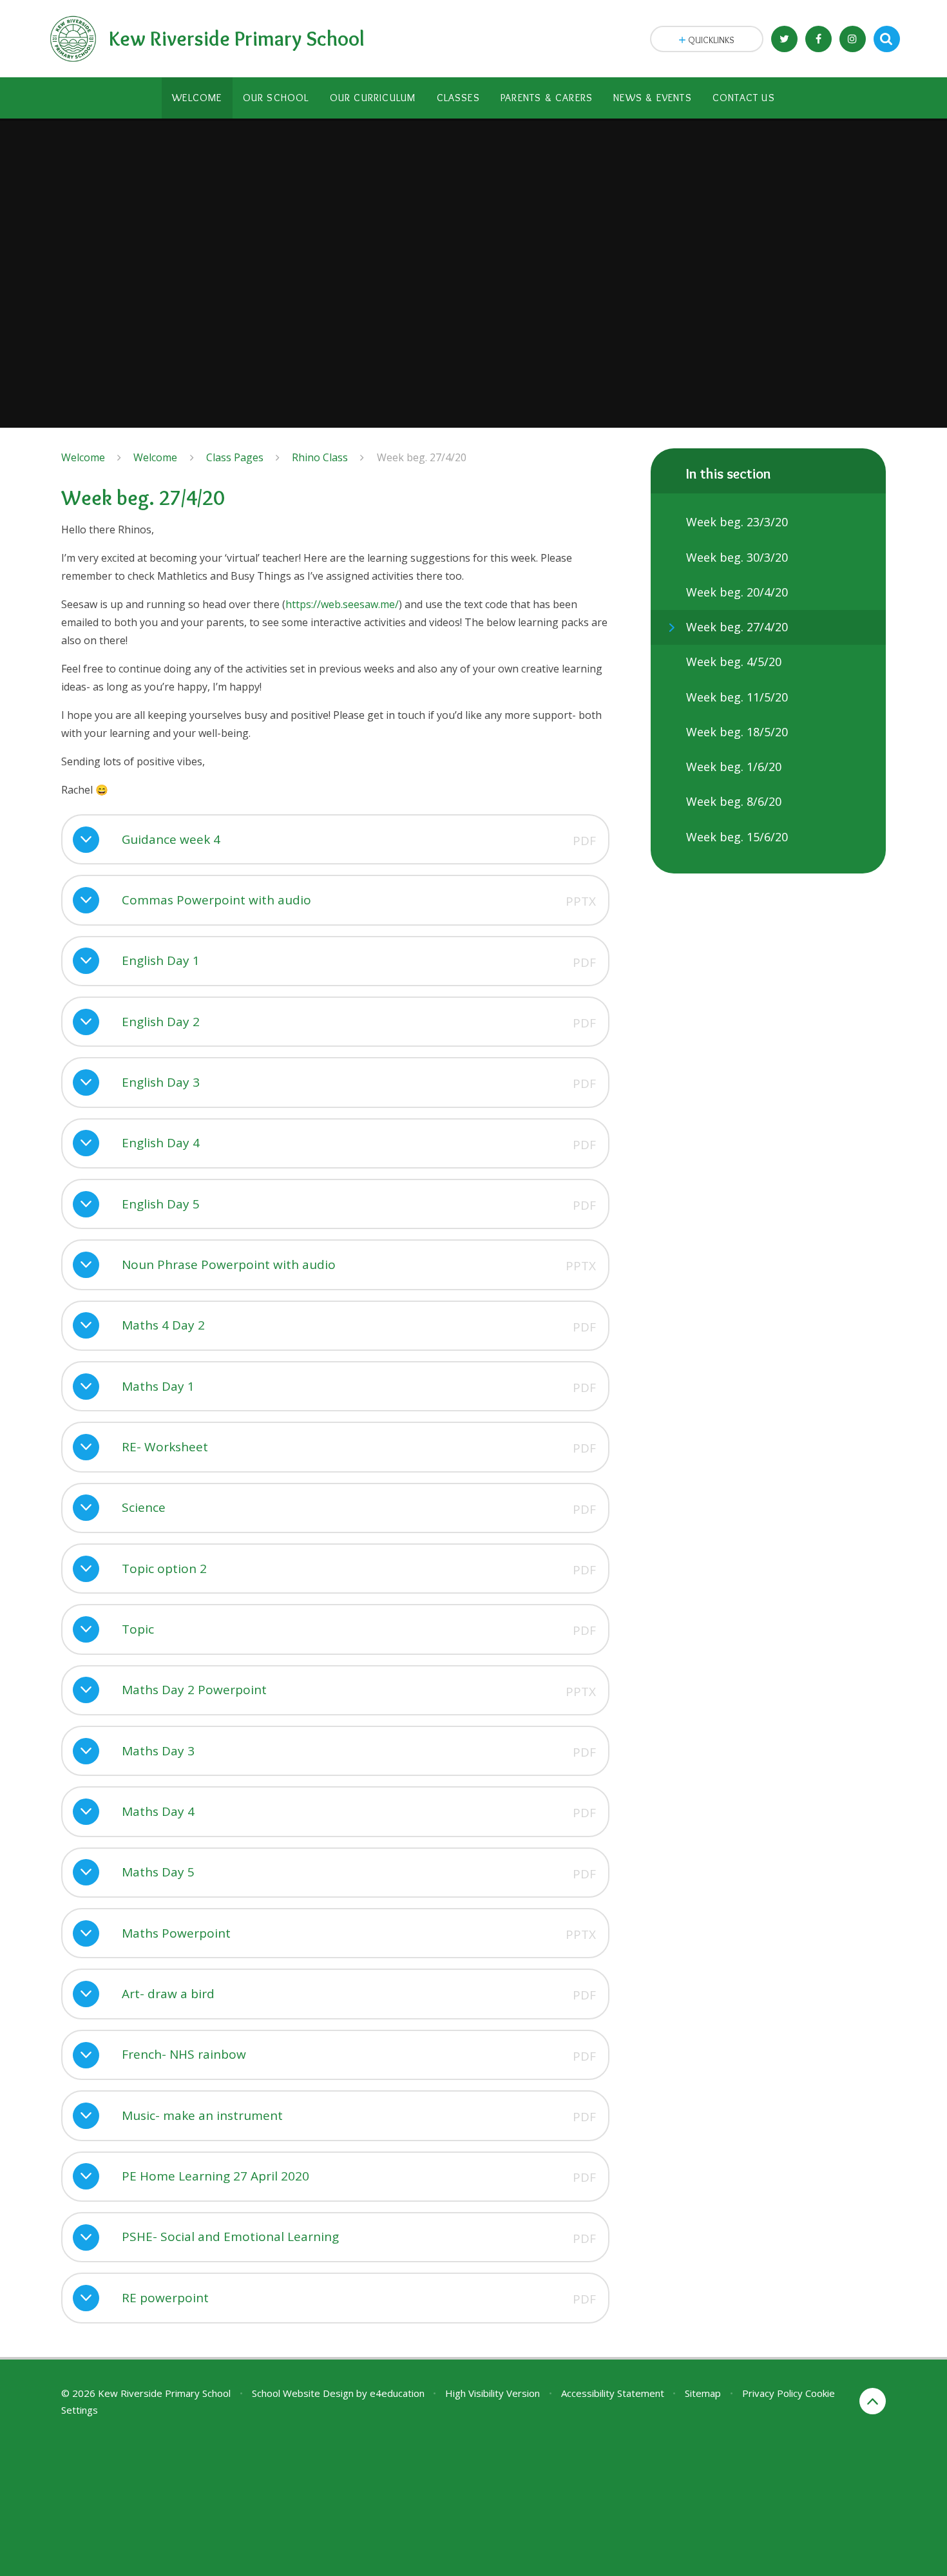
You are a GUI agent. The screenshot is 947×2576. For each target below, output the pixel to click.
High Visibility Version (493, 2393)
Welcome (83, 457)
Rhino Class (320, 457)
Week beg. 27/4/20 (422, 457)
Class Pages (235, 457)
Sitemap (703, 2393)
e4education (397, 2393)
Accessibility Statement (613, 2393)
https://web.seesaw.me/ (342, 604)
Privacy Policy (772, 2393)
